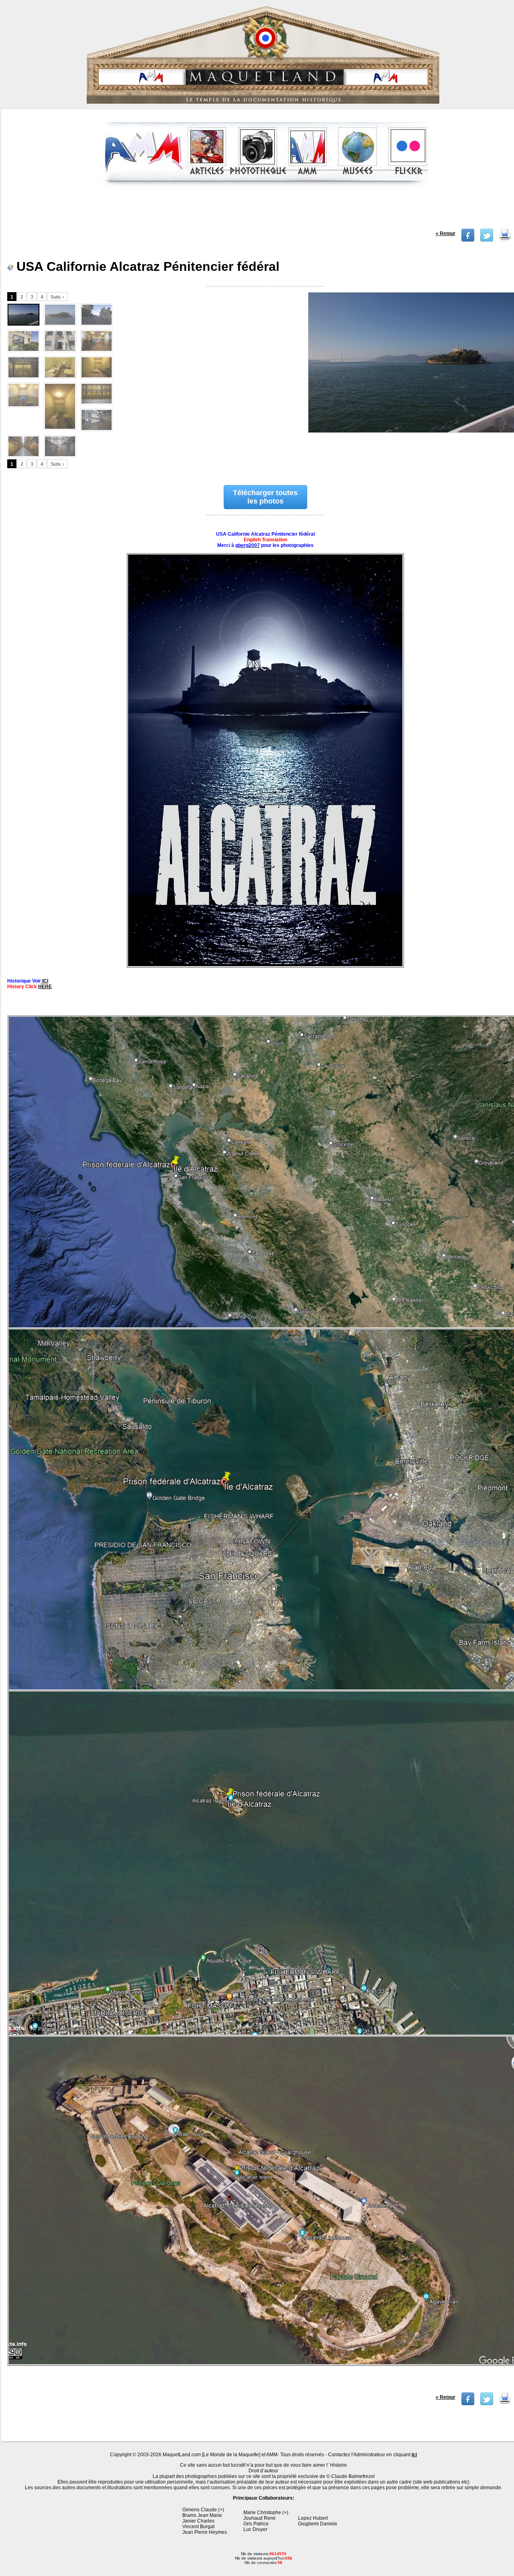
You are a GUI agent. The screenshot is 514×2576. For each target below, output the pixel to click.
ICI (45, 981)
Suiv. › (57, 297)
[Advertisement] (264, 211)
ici (414, 2455)
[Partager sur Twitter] (487, 240)
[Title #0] (23, 315)
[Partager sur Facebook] (468, 240)
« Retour (446, 233)
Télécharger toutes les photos (265, 497)
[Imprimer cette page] (505, 240)
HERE (45, 987)
